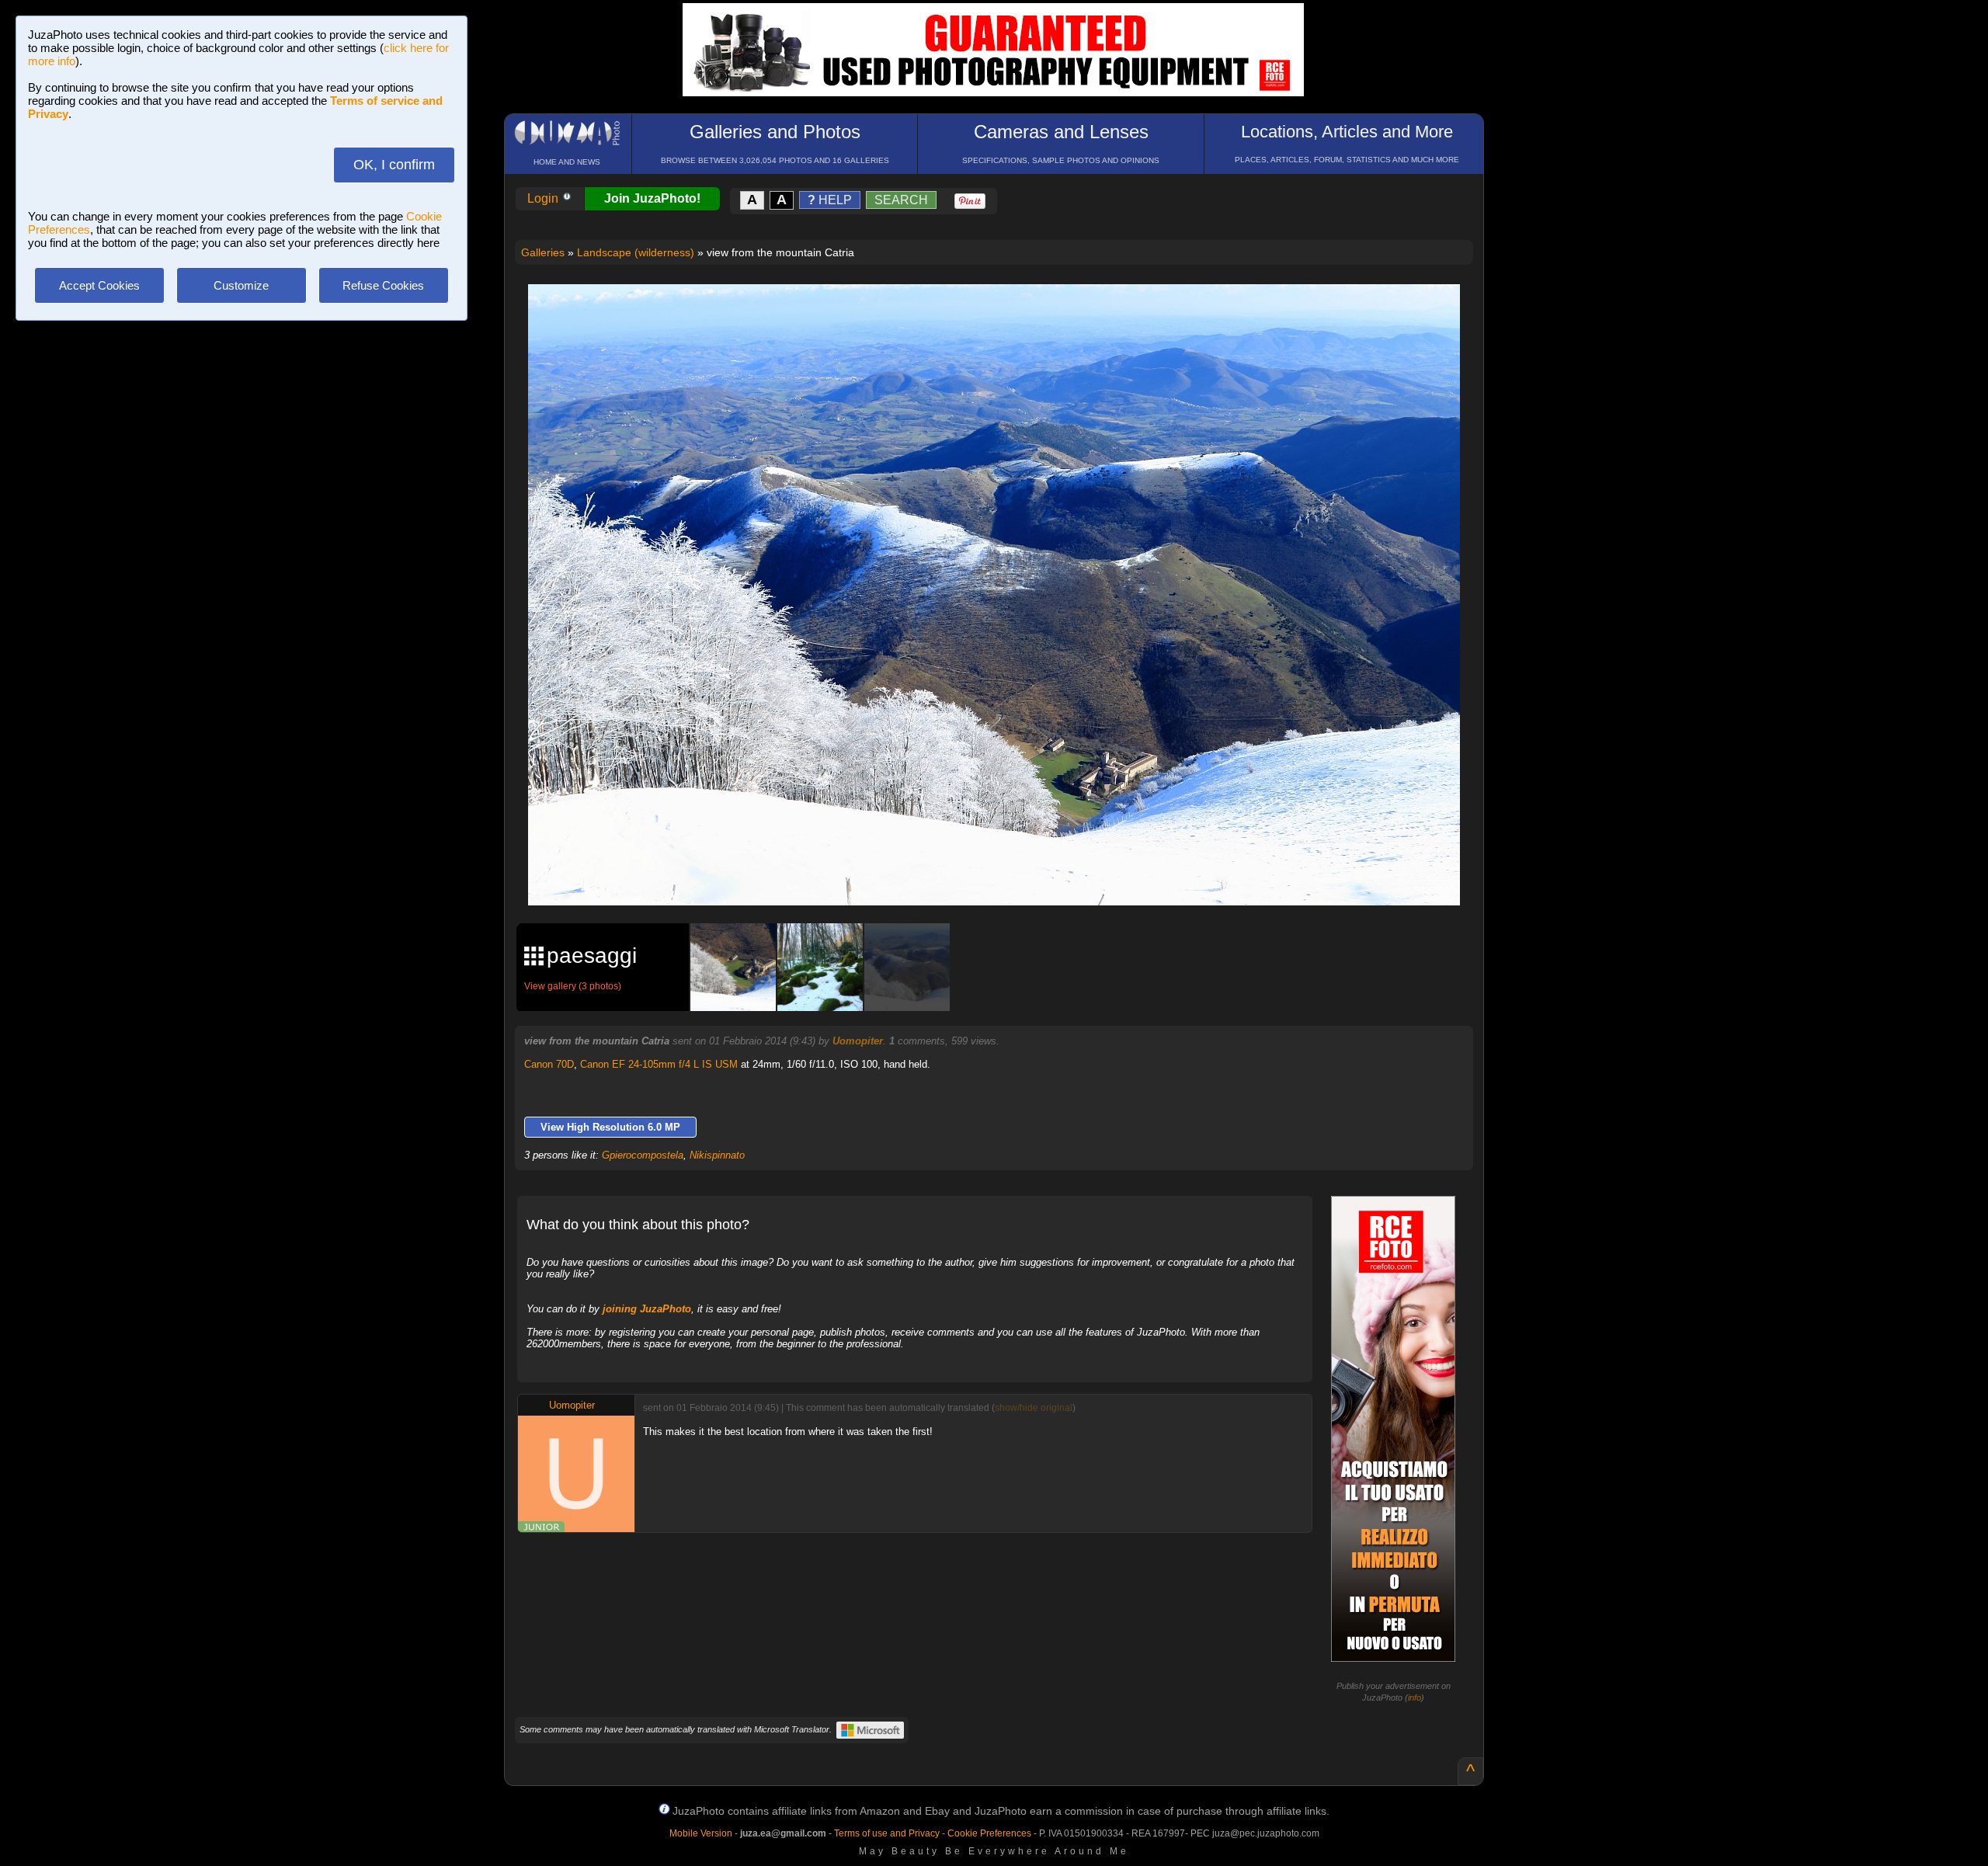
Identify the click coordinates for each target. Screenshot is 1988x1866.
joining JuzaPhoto (647, 1309)
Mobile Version (701, 1833)
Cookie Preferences (989, 1833)
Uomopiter (858, 1041)
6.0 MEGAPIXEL (1005, 876)
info (1415, 1697)
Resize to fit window (1003, 312)
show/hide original (1034, 1408)
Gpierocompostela (643, 1155)
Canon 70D (549, 1064)
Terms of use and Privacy (887, 1833)
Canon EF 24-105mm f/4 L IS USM (659, 1064)
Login (544, 198)
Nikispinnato (717, 1155)
